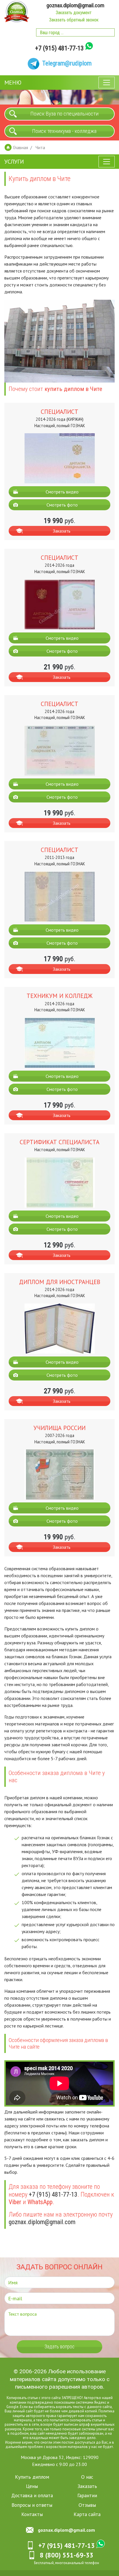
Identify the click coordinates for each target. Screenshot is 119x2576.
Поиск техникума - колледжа (64, 131)
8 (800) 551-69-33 (67, 2555)
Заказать (62, 531)
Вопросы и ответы (32, 2505)
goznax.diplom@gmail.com (75, 5)
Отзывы (87, 2505)
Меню (13, 83)
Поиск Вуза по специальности (64, 114)
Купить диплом (32, 2477)
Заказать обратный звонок (74, 20)
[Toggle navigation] (107, 83)
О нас (87, 2477)
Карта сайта (87, 2514)
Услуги (14, 162)
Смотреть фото (62, 505)
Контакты (32, 2514)
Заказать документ (74, 13)
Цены (32, 2486)
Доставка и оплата (32, 2495)
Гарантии (87, 2495)
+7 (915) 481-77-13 (59, 48)
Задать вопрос (59, 2347)
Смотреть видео (62, 492)
